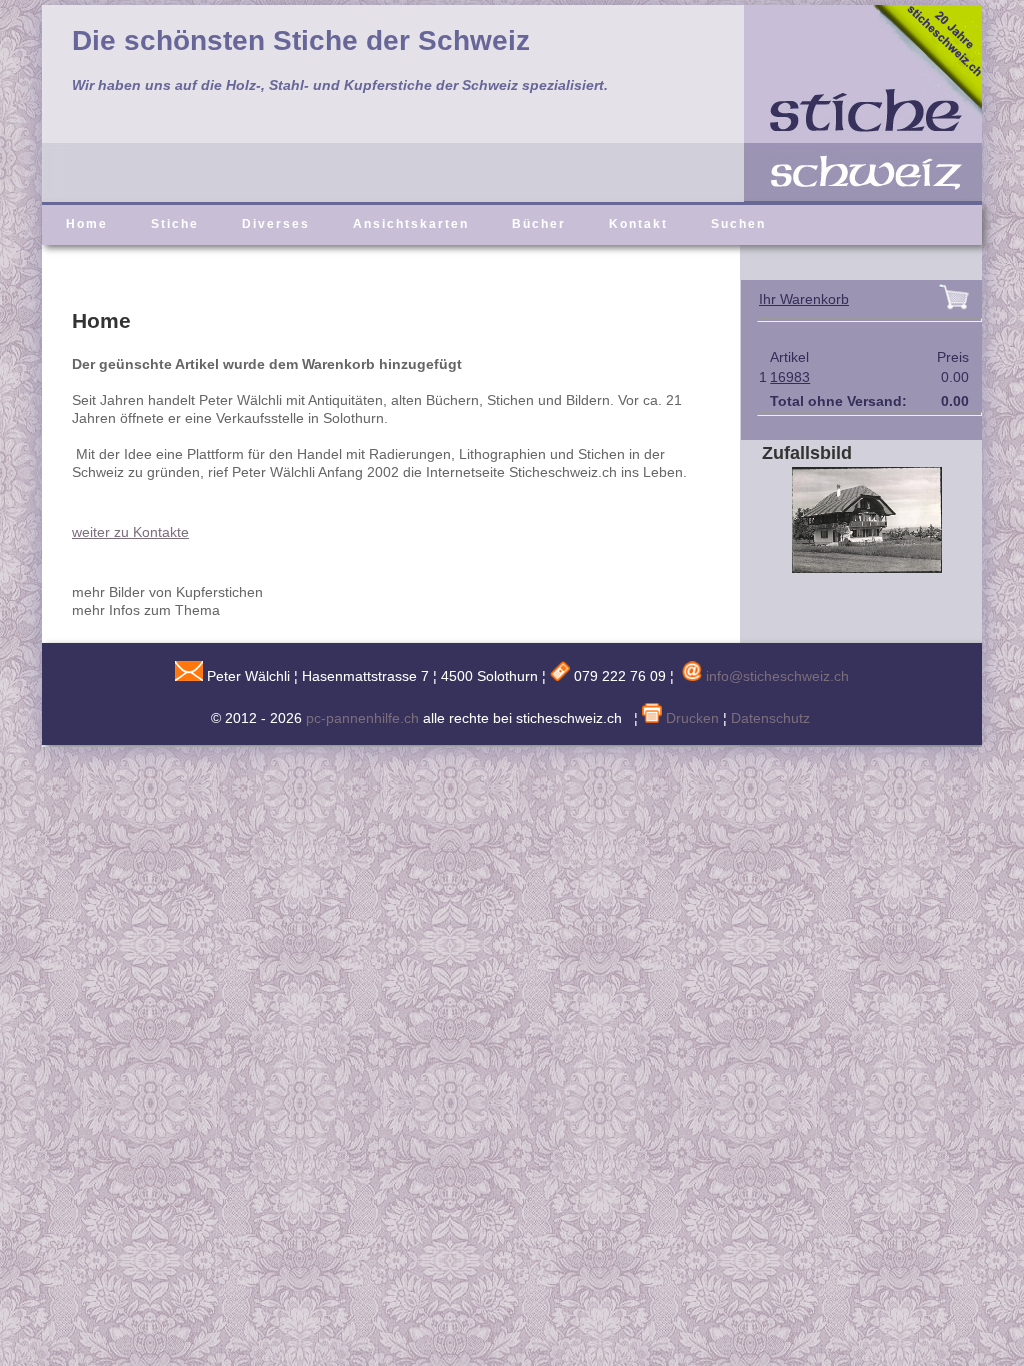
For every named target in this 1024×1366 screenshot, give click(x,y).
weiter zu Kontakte (130, 532)
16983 (790, 377)
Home (87, 224)
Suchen (738, 224)
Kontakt (638, 224)
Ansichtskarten (411, 224)
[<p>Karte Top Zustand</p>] (852, 568)
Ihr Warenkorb (804, 299)
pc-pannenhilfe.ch (362, 718)
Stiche (175, 224)
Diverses (276, 224)
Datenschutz (770, 718)
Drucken (690, 718)
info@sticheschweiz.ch (777, 676)
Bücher (539, 224)
